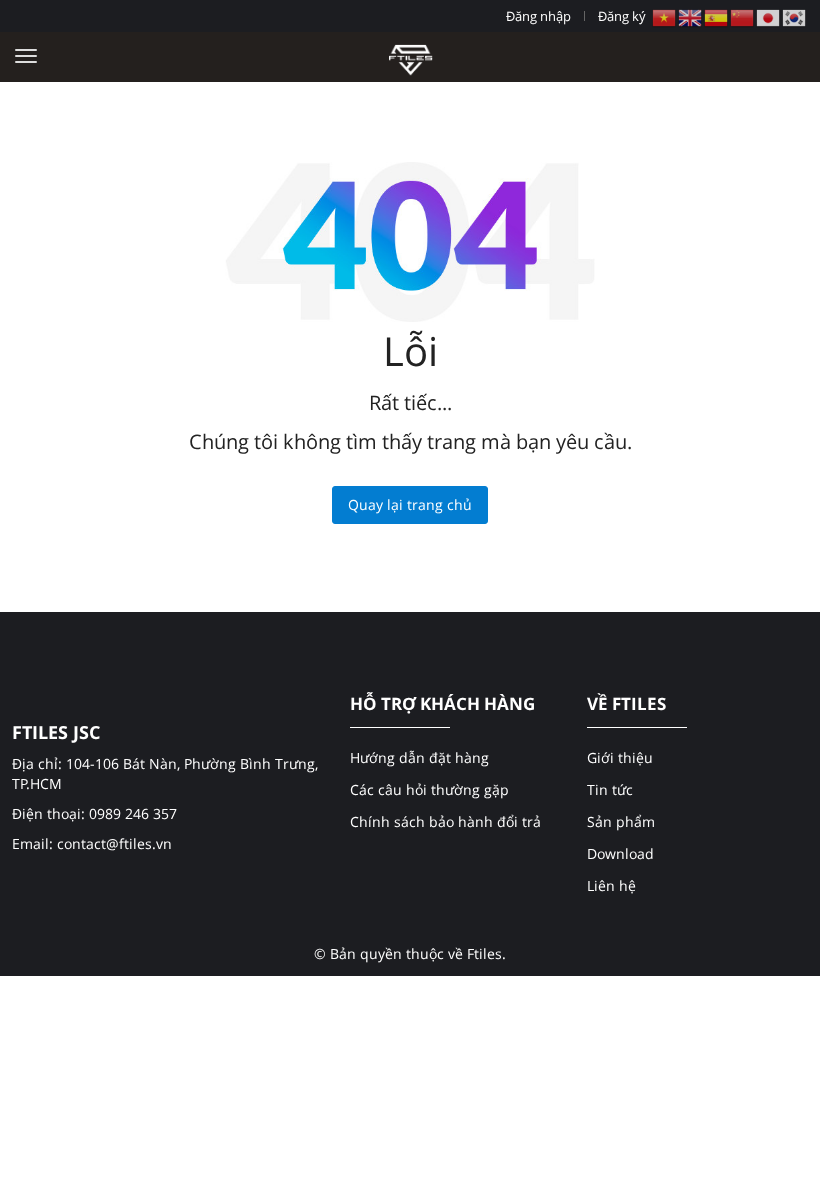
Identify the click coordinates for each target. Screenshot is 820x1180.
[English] (691, 16)
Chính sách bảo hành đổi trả (445, 821)
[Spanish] (717, 16)
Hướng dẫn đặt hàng (419, 757)
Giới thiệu (620, 757)
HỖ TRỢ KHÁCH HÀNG (442, 704)
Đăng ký (622, 16)
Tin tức (610, 789)
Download (620, 853)
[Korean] (795, 16)
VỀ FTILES (626, 704)
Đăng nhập (538, 16)
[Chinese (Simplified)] (743, 16)
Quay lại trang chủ (410, 504)
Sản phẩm (621, 821)
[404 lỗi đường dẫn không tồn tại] (410, 56)
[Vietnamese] (665, 16)
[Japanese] (769, 16)
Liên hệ (611, 885)
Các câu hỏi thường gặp (429, 789)
